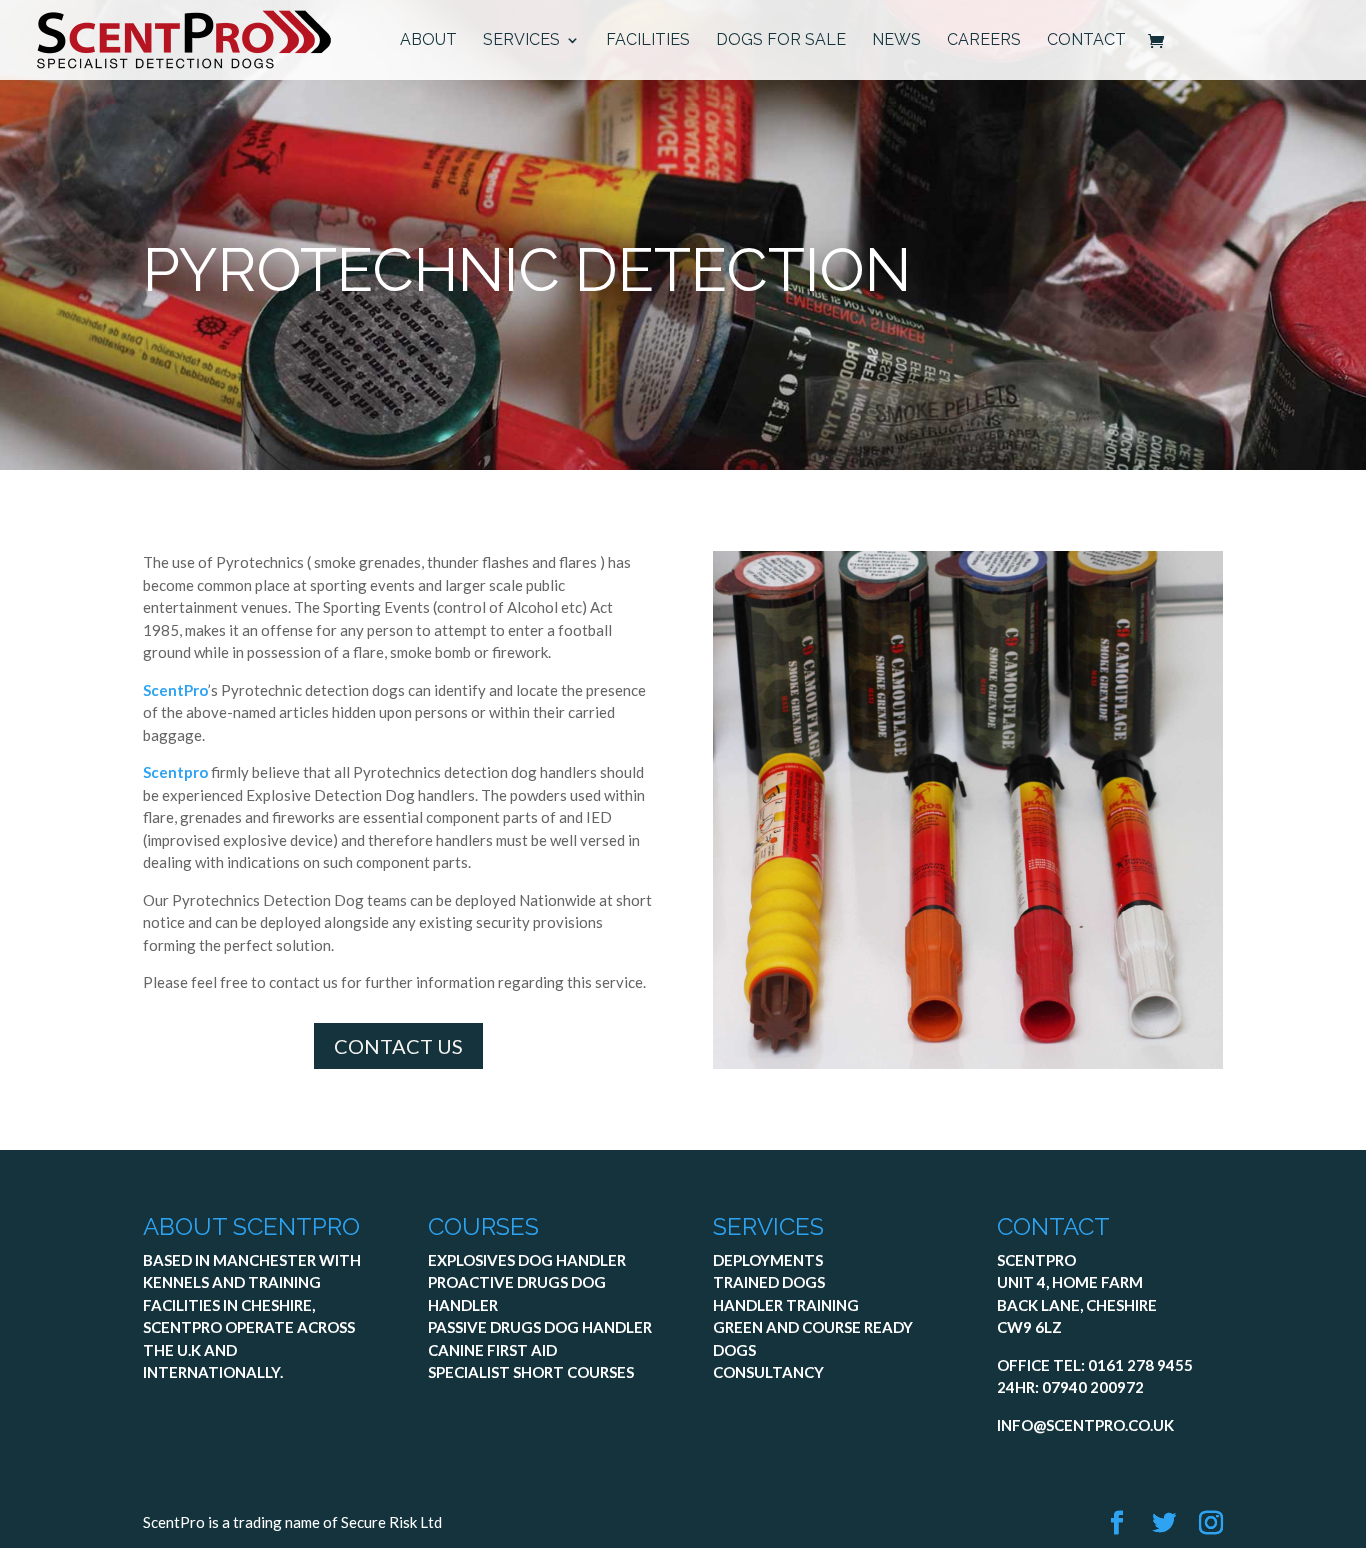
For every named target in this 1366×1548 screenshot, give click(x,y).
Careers (984, 41)
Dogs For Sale (781, 41)
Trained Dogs (769, 1282)
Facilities (648, 41)
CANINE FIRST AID (492, 1350)
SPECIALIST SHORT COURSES (531, 1372)
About (428, 41)
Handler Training (786, 1305)
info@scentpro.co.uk (1085, 1425)
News (896, 41)
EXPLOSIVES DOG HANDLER (527, 1260)
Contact (1086, 41)
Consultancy (768, 1372)
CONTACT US (398, 1046)
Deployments (768, 1260)
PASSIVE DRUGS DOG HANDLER (540, 1327)
